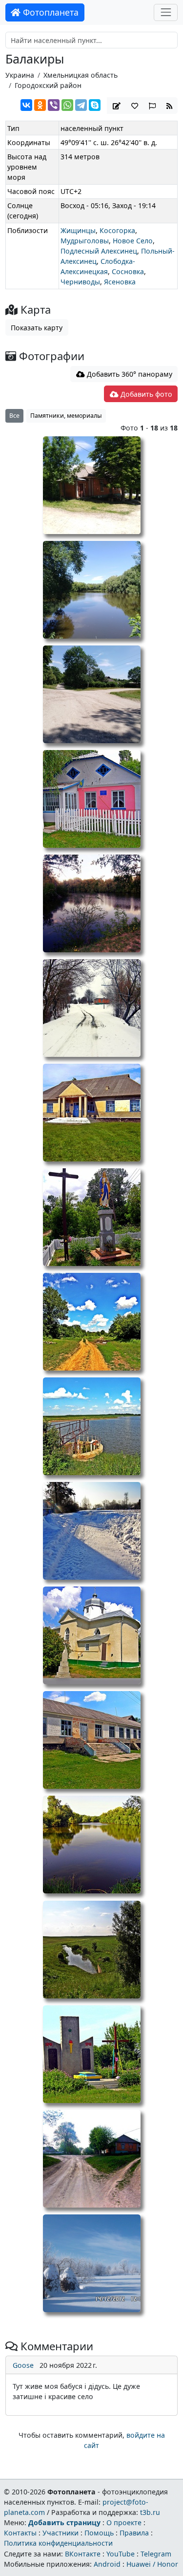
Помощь (99, 2533)
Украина (20, 75)
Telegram (156, 2554)
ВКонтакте (83, 2554)
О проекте (124, 2522)
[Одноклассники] (40, 105)
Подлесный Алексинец (99, 251)
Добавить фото (145, 394)
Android (107, 2564)
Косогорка (117, 230)
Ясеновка (120, 282)
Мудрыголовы (85, 241)
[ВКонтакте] (26, 105)
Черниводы (80, 282)
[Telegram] (81, 105)
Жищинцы (78, 230)
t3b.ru (150, 2512)
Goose (23, 2365)
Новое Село (133, 241)
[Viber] (54, 105)
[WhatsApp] (67, 105)
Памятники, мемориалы (66, 416)
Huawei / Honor (152, 2564)
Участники (61, 2533)
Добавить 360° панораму (129, 374)
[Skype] (95, 105)
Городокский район (48, 85)
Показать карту (37, 328)
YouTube (121, 2554)
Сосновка (128, 271)
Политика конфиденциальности (58, 2543)
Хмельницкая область (81, 75)
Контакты (20, 2533)
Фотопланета (50, 12)
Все (14, 416)
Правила (134, 2533)
